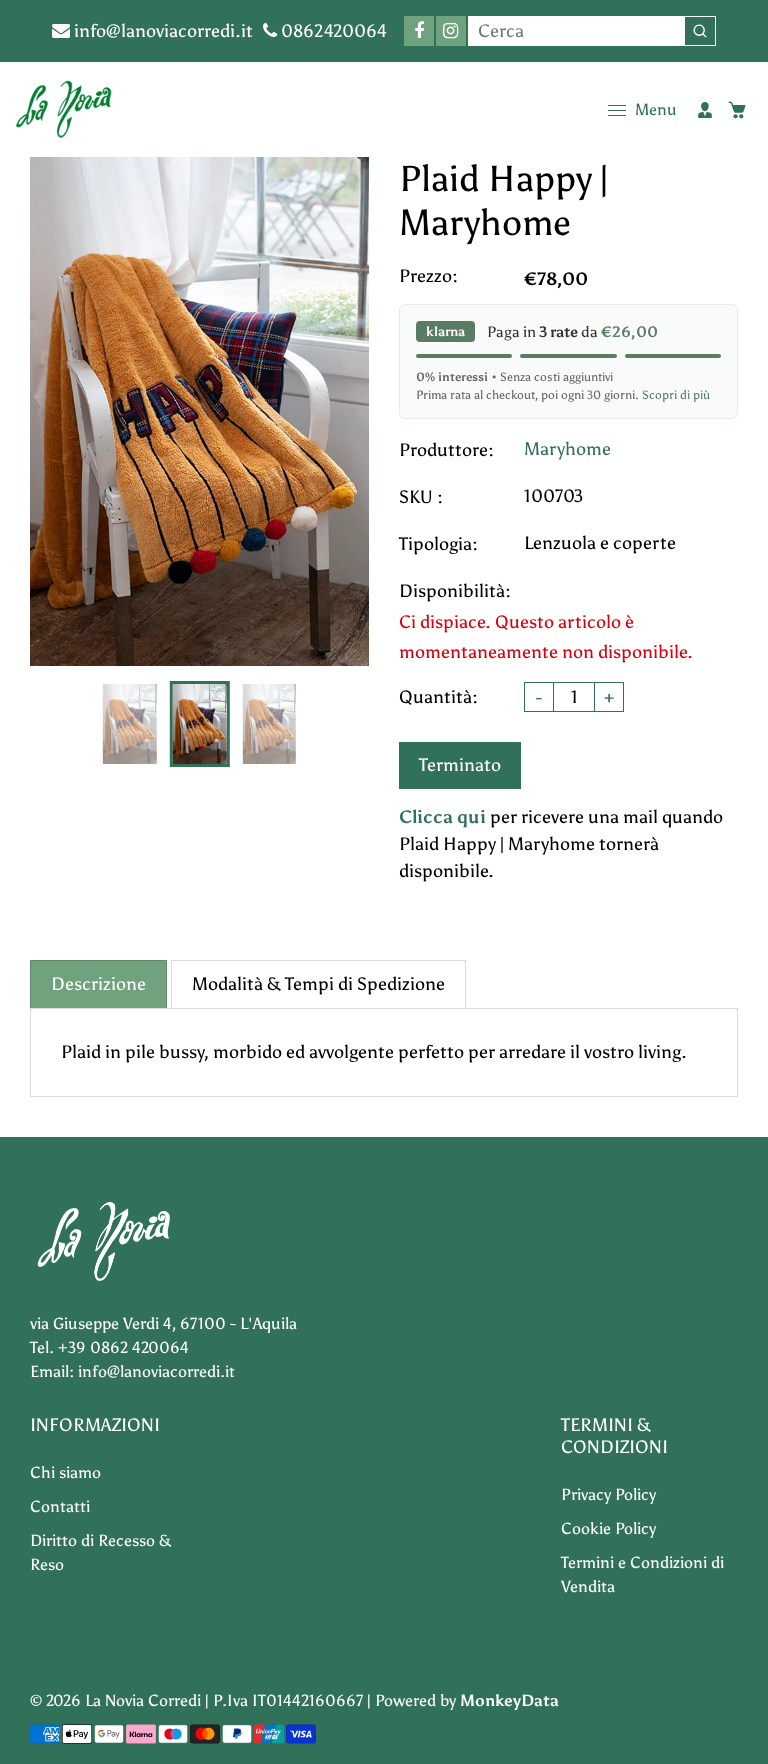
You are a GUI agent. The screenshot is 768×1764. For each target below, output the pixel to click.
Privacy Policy (608, 1494)
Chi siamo (65, 1472)
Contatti (60, 1506)
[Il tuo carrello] (737, 110)
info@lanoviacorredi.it (161, 31)
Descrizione (98, 984)
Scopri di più (676, 395)
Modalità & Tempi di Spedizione (318, 984)
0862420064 (332, 31)
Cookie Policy (608, 1528)
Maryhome (567, 449)
